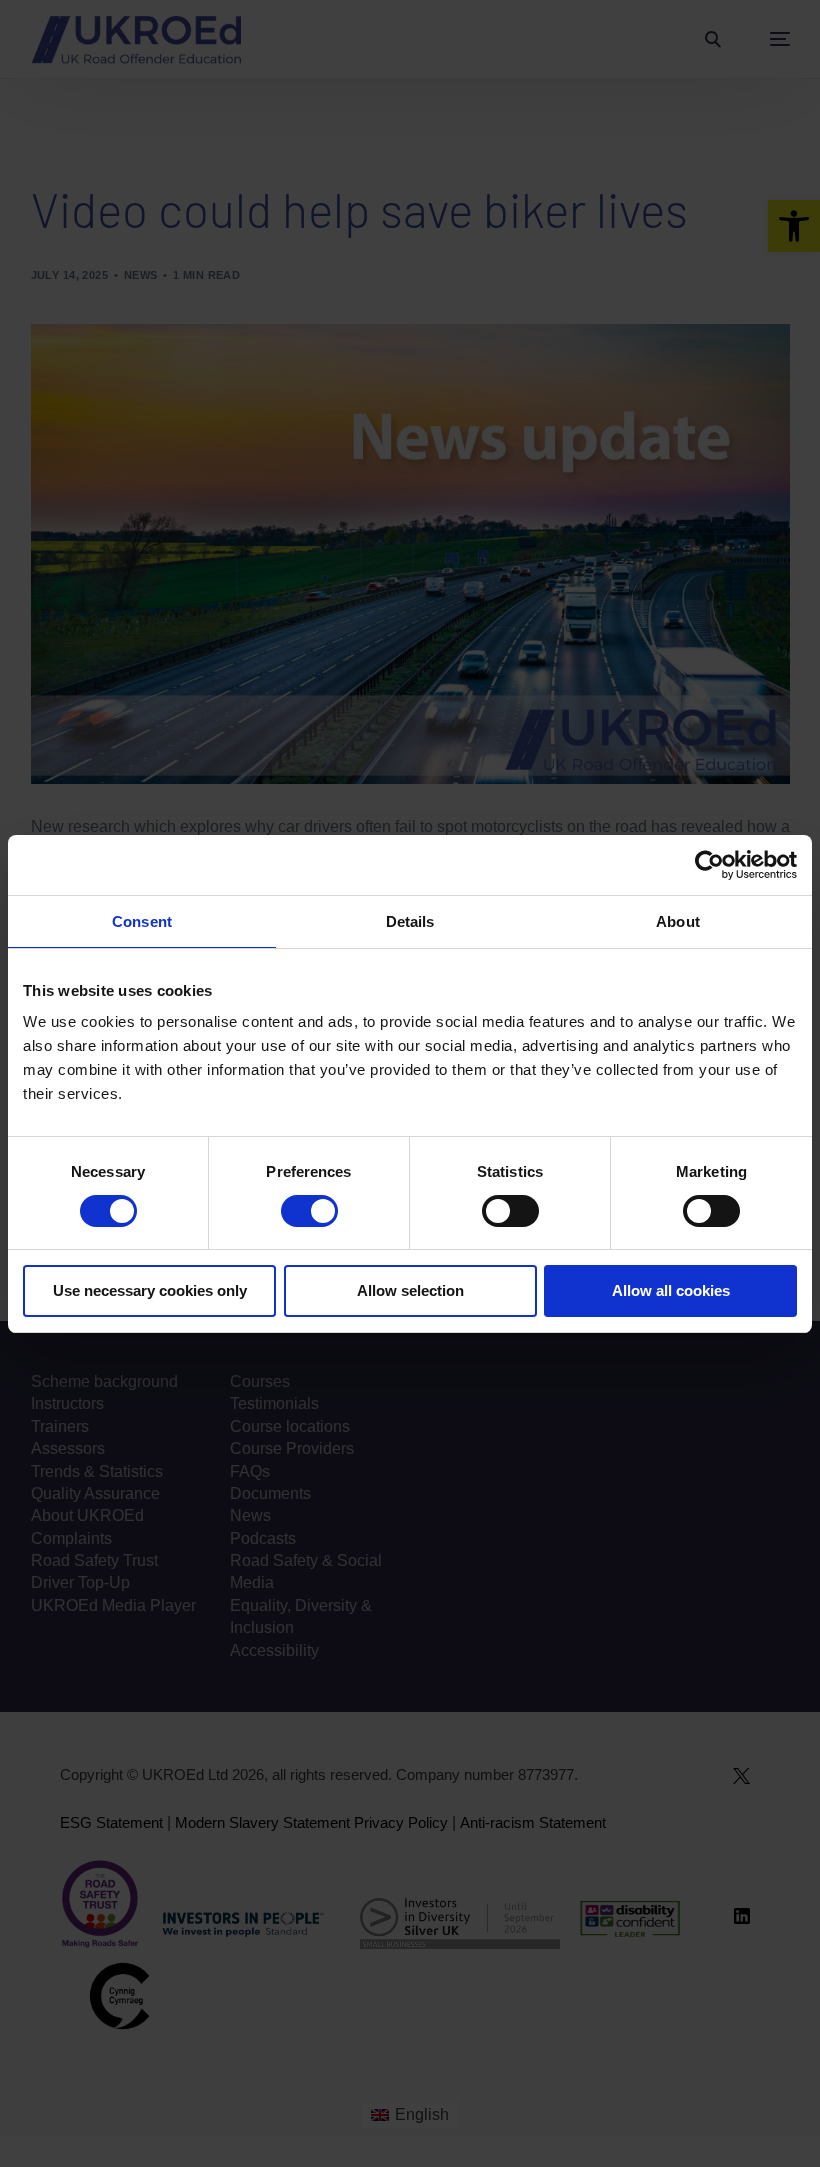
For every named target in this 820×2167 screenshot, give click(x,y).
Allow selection (410, 1290)
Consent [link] (142, 921)
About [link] (678, 921)
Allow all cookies (671, 1290)
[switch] (309, 1211)
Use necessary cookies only (150, 1290)
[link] (709, 865)
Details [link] (410, 921)
